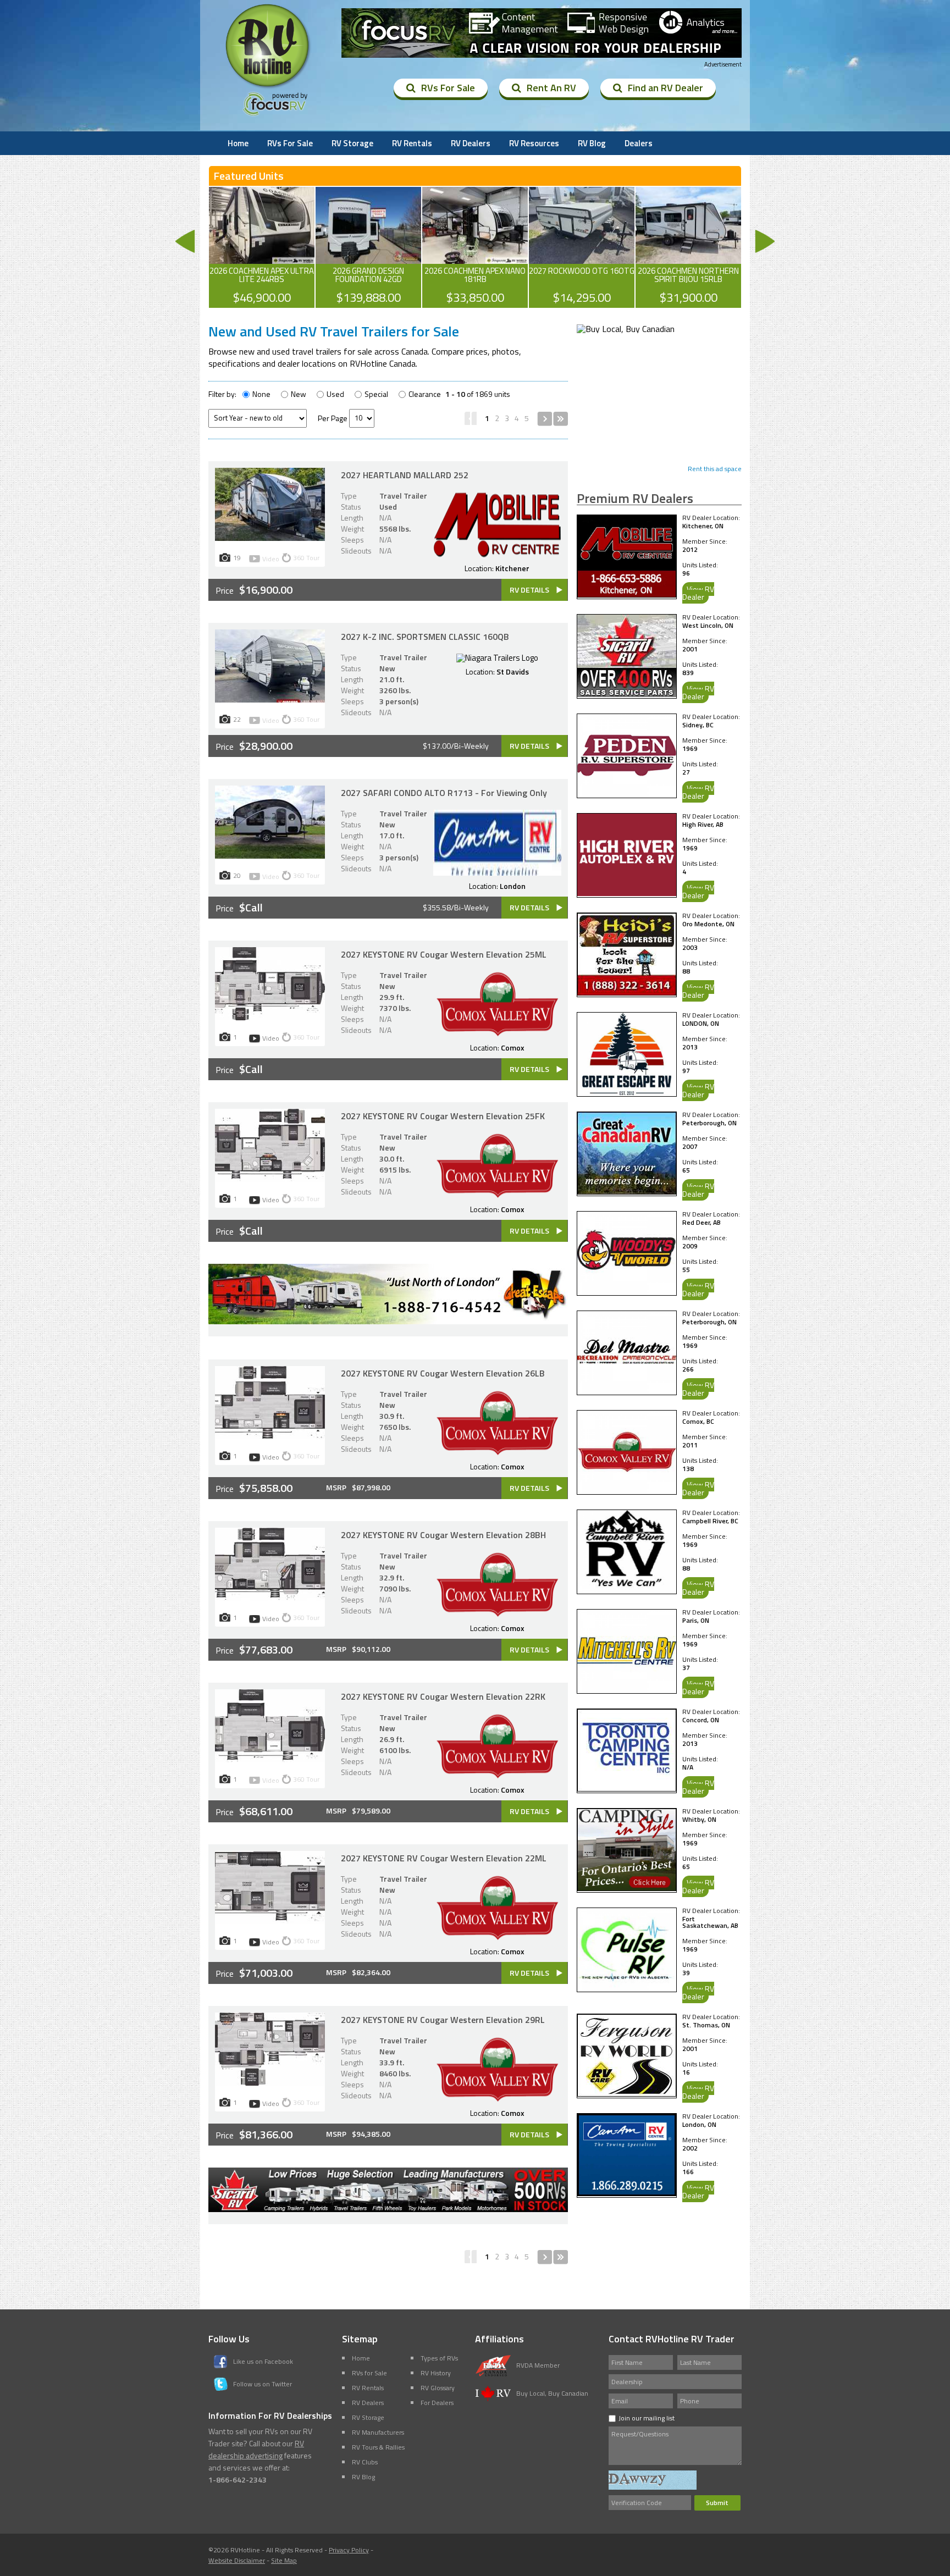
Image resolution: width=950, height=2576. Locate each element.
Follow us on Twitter (263, 2384)
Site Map (284, 2560)
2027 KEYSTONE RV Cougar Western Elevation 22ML (444, 1858)
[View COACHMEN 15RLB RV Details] (688, 247)
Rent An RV (551, 88)
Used (335, 394)
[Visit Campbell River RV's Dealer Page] (627, 1589)
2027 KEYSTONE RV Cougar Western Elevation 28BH (443, 1535)
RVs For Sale (448, 88)
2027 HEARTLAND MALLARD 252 (405, 475)
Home (238, 143)
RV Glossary (438, 2388)
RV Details (529, 590)
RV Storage (352, 143)
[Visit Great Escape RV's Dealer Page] (627, 1092)
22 (237, 719)
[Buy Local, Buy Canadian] (626, 329)
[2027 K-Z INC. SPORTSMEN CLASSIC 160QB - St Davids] (270, 699)
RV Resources (534, 143)
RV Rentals (412, 143)
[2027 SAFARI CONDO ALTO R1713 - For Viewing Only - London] (270, 855)
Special (376, 394)
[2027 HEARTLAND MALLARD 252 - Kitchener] (270, 538)
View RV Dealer (698, 593)
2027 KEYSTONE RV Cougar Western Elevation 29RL (443, 2020)
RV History (436, 2373)
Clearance (425, 394)
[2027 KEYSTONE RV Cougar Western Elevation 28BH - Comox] (270, 1597)
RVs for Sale (369, 2373)
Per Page (333, 418)
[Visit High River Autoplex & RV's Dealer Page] (627, 893)
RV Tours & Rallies (378, 2447)
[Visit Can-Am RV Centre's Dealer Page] (627, 2193)
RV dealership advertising (256, 2449)
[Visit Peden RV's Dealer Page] (627, 793)
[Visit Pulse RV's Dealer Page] (627, 1987)
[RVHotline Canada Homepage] (268, 87)
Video (271, 559)
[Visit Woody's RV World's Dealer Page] (627, 1291)
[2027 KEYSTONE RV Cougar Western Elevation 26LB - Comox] (270, 1436)
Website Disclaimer (237, 2560)
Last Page (560, 419)
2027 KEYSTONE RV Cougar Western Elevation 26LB (443, 1373)
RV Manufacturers (378, 2432)
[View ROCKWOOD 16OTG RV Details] (582, 247)
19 (237, 557)
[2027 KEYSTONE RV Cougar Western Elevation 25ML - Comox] (270, 1017)
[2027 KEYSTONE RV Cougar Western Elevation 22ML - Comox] (270, 1921)
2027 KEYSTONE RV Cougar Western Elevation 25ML (444, 954)
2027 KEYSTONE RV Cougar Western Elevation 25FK (443, 1116)
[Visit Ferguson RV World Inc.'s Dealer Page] (627, 2093)
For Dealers (437, 2403)
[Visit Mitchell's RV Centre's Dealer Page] (627, 1689)
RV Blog (592, 143)
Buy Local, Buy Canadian (552, 2393)
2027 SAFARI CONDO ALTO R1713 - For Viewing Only (444, 793)
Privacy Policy (349, 2550)
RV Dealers (471, 143)
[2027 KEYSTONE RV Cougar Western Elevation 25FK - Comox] (270, 1179)
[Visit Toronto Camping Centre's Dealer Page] (627, 1788)
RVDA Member (538, 2365)
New (299, 394)
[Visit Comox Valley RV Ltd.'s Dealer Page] (627, 1490)
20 (237, 875)
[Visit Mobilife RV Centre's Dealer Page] (627, 594)
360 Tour (306, 558)
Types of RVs (439, 2358)
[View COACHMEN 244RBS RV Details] (262, 247)
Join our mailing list (647, 2418)
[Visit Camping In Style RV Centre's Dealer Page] (627, 1888)
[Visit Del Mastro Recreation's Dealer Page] (627, 1390)
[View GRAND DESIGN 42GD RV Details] (368, 247)
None (261, 394)
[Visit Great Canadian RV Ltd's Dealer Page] (627, 1191)
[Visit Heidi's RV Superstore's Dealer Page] (627, 992)
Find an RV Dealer (665, 88)
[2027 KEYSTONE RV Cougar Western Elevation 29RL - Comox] (270, 2082)
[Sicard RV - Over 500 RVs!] (388, 2209)
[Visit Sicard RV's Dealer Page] (627, 694)
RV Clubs (365, 2462)
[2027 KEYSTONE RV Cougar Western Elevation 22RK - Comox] (270, 1759)
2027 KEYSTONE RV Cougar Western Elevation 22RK (443, 1696)
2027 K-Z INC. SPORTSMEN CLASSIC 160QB (425, 637)
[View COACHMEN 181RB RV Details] (475, 247)
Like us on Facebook (263, 2361)
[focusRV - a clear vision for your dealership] (542, 34)
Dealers (639, 143)
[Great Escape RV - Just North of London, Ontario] (388, 1321)
